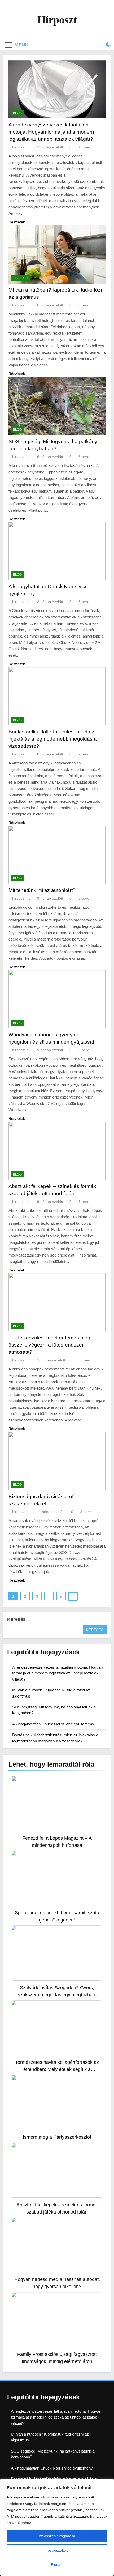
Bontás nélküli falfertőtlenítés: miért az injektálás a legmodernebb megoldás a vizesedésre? (53, 739)
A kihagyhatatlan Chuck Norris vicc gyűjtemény (53, 1724)
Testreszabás (57, 2550)
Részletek (17, 222)
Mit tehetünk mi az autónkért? (42, 890)
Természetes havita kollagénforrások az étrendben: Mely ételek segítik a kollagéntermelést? (57, 2069)
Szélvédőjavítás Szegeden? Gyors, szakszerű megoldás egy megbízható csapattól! (57, 1995)
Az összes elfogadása (57, 2536)
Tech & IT (21, 278)
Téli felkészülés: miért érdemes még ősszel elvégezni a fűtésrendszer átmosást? (49, 1345)
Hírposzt (57, 20)
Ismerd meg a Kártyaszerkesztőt (57, 2137)
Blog (17, 113)
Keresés (16, 1619)
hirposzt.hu (21, 147)
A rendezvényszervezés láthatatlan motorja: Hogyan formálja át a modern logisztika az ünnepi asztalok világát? (51, 132)
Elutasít (57, 2565)
